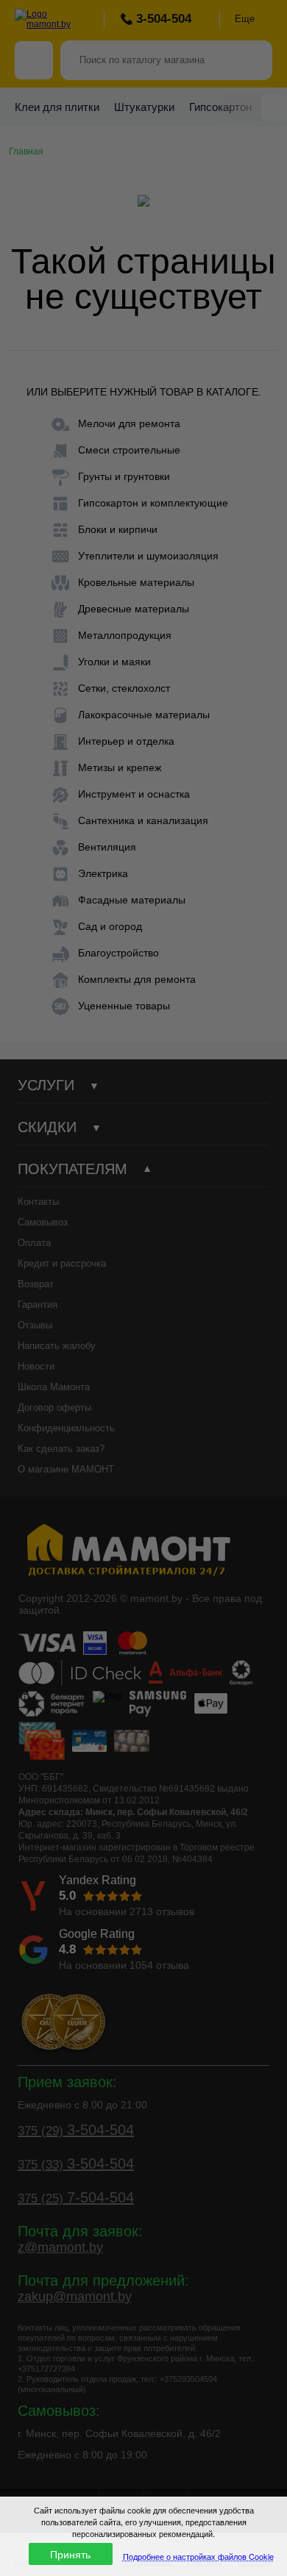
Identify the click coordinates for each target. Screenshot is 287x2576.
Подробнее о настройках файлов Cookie (198, 2556)
